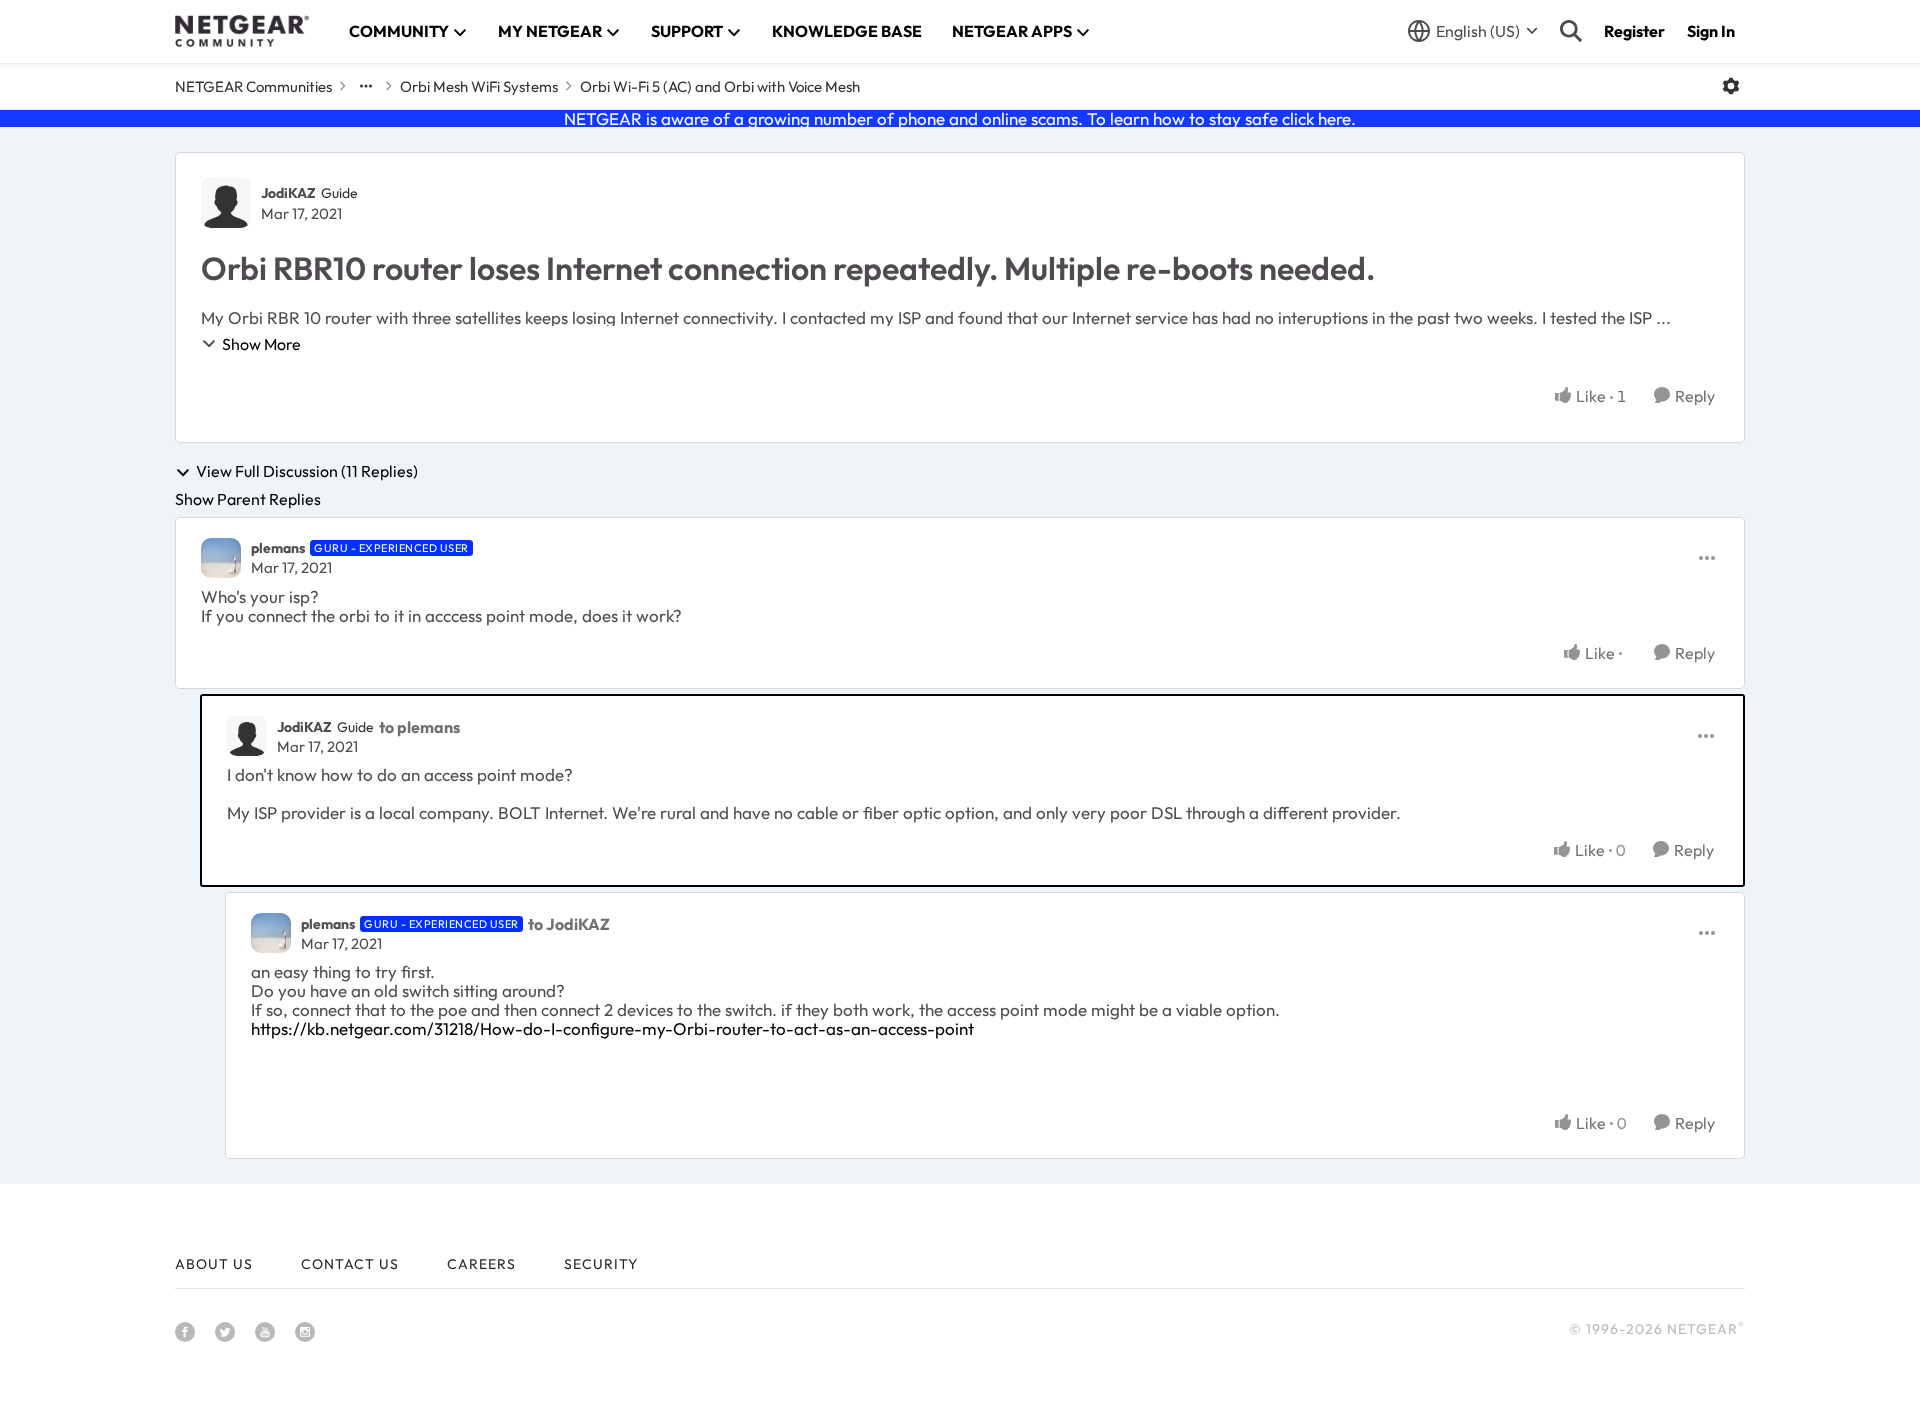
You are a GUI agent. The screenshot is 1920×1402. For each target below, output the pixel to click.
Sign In (1711, 31)
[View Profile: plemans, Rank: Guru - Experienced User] (221, 558)
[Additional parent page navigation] (366, 86)
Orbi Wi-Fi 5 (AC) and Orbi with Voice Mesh (720, 86)
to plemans (419, 727)
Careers (481, 1264)
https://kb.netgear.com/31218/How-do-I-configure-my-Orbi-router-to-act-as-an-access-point (612, 1028)
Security (601, 1264)
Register (1634, 31)
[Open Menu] (1731, 86)
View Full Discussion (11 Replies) (307, 472)
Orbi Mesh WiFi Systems (479, 86)
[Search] (1571, 31)
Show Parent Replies (248, 499)
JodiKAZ (288, 193)
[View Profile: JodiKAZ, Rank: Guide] (226, 203)
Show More (261, 344)
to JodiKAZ (569, 924)
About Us (214, 1264)
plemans (278, 548)
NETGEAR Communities (253, 86)
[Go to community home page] (242, 31)
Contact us (350, 1264)
